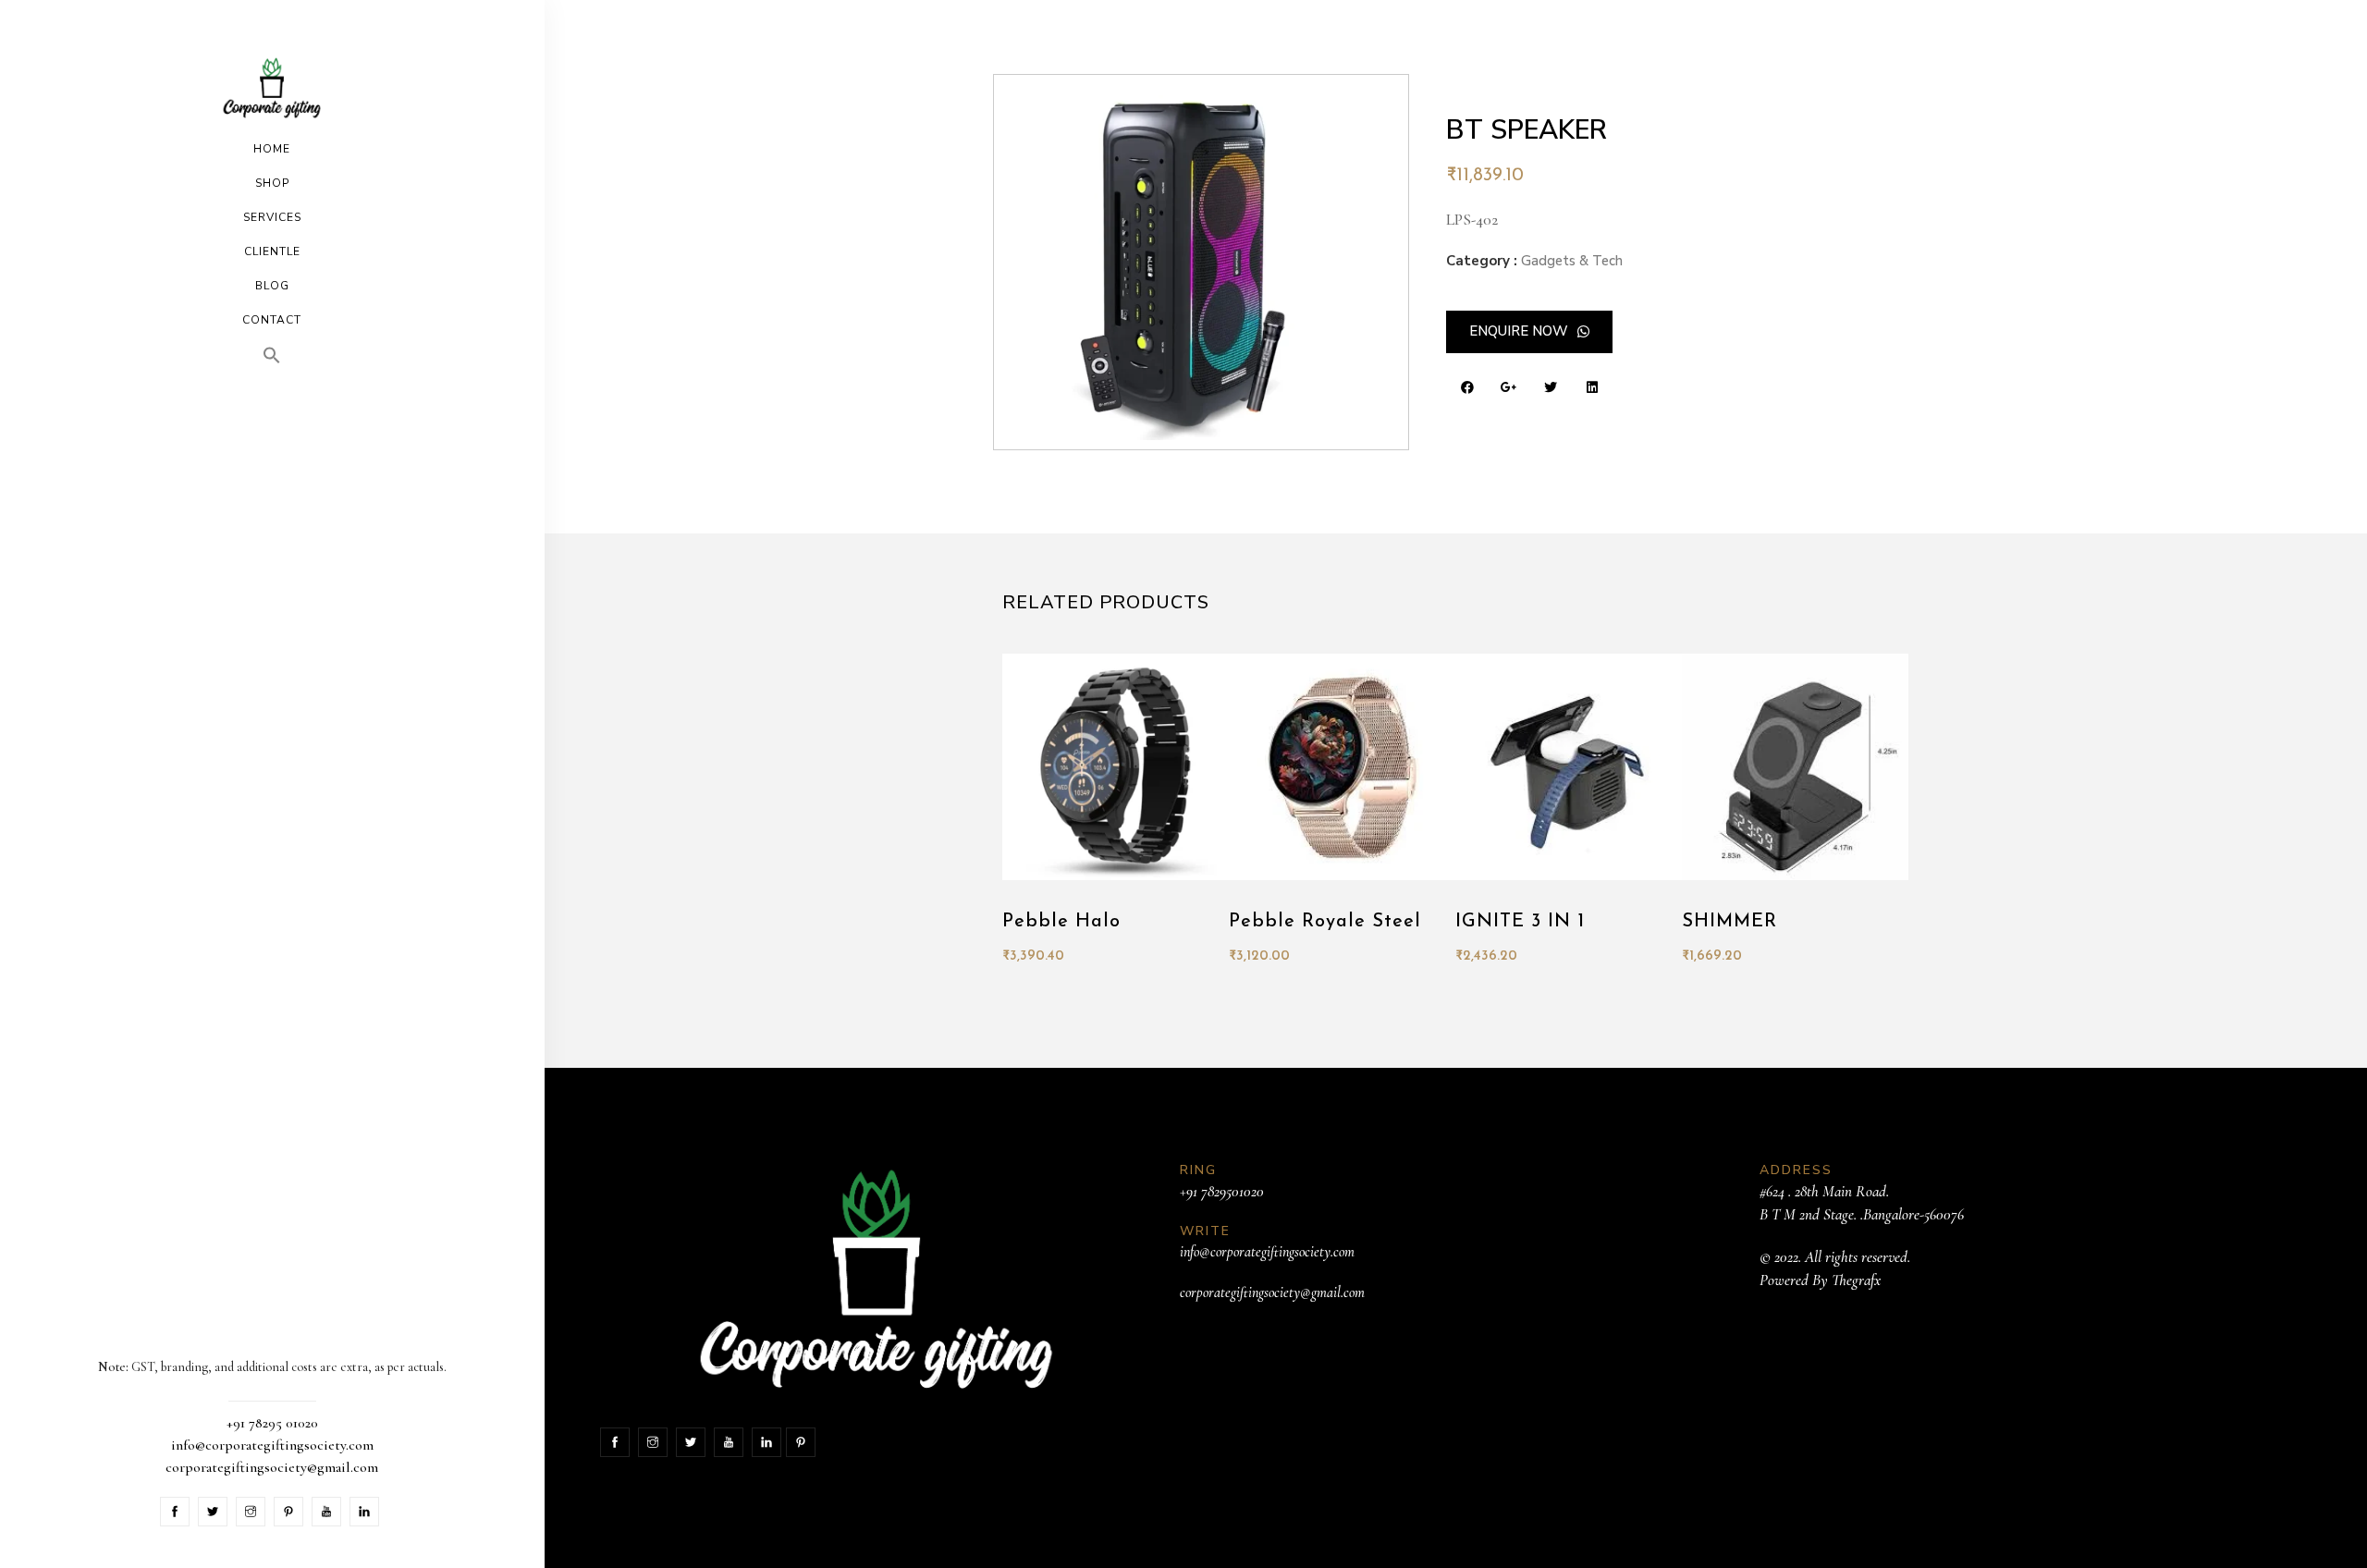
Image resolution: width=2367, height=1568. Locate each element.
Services (272, 217)
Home (272, 149)
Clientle (272, 251)
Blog (272, 286)
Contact (272, 320)
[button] (1529, 332)
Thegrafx (1856, 1280)
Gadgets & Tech (1572, 261)
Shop (272, 183)
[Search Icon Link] (272, 355)
